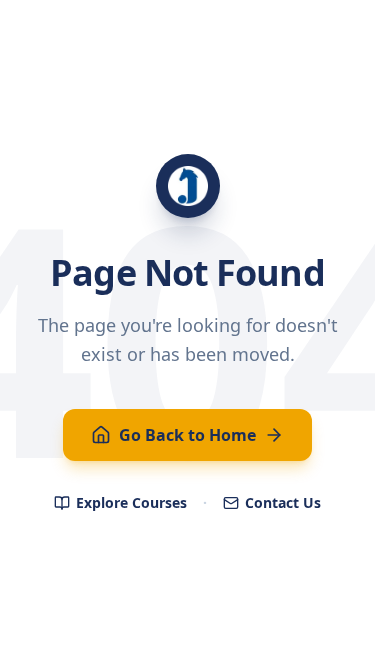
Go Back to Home (187, 435)
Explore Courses (131, 502)
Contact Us (283, 502)
